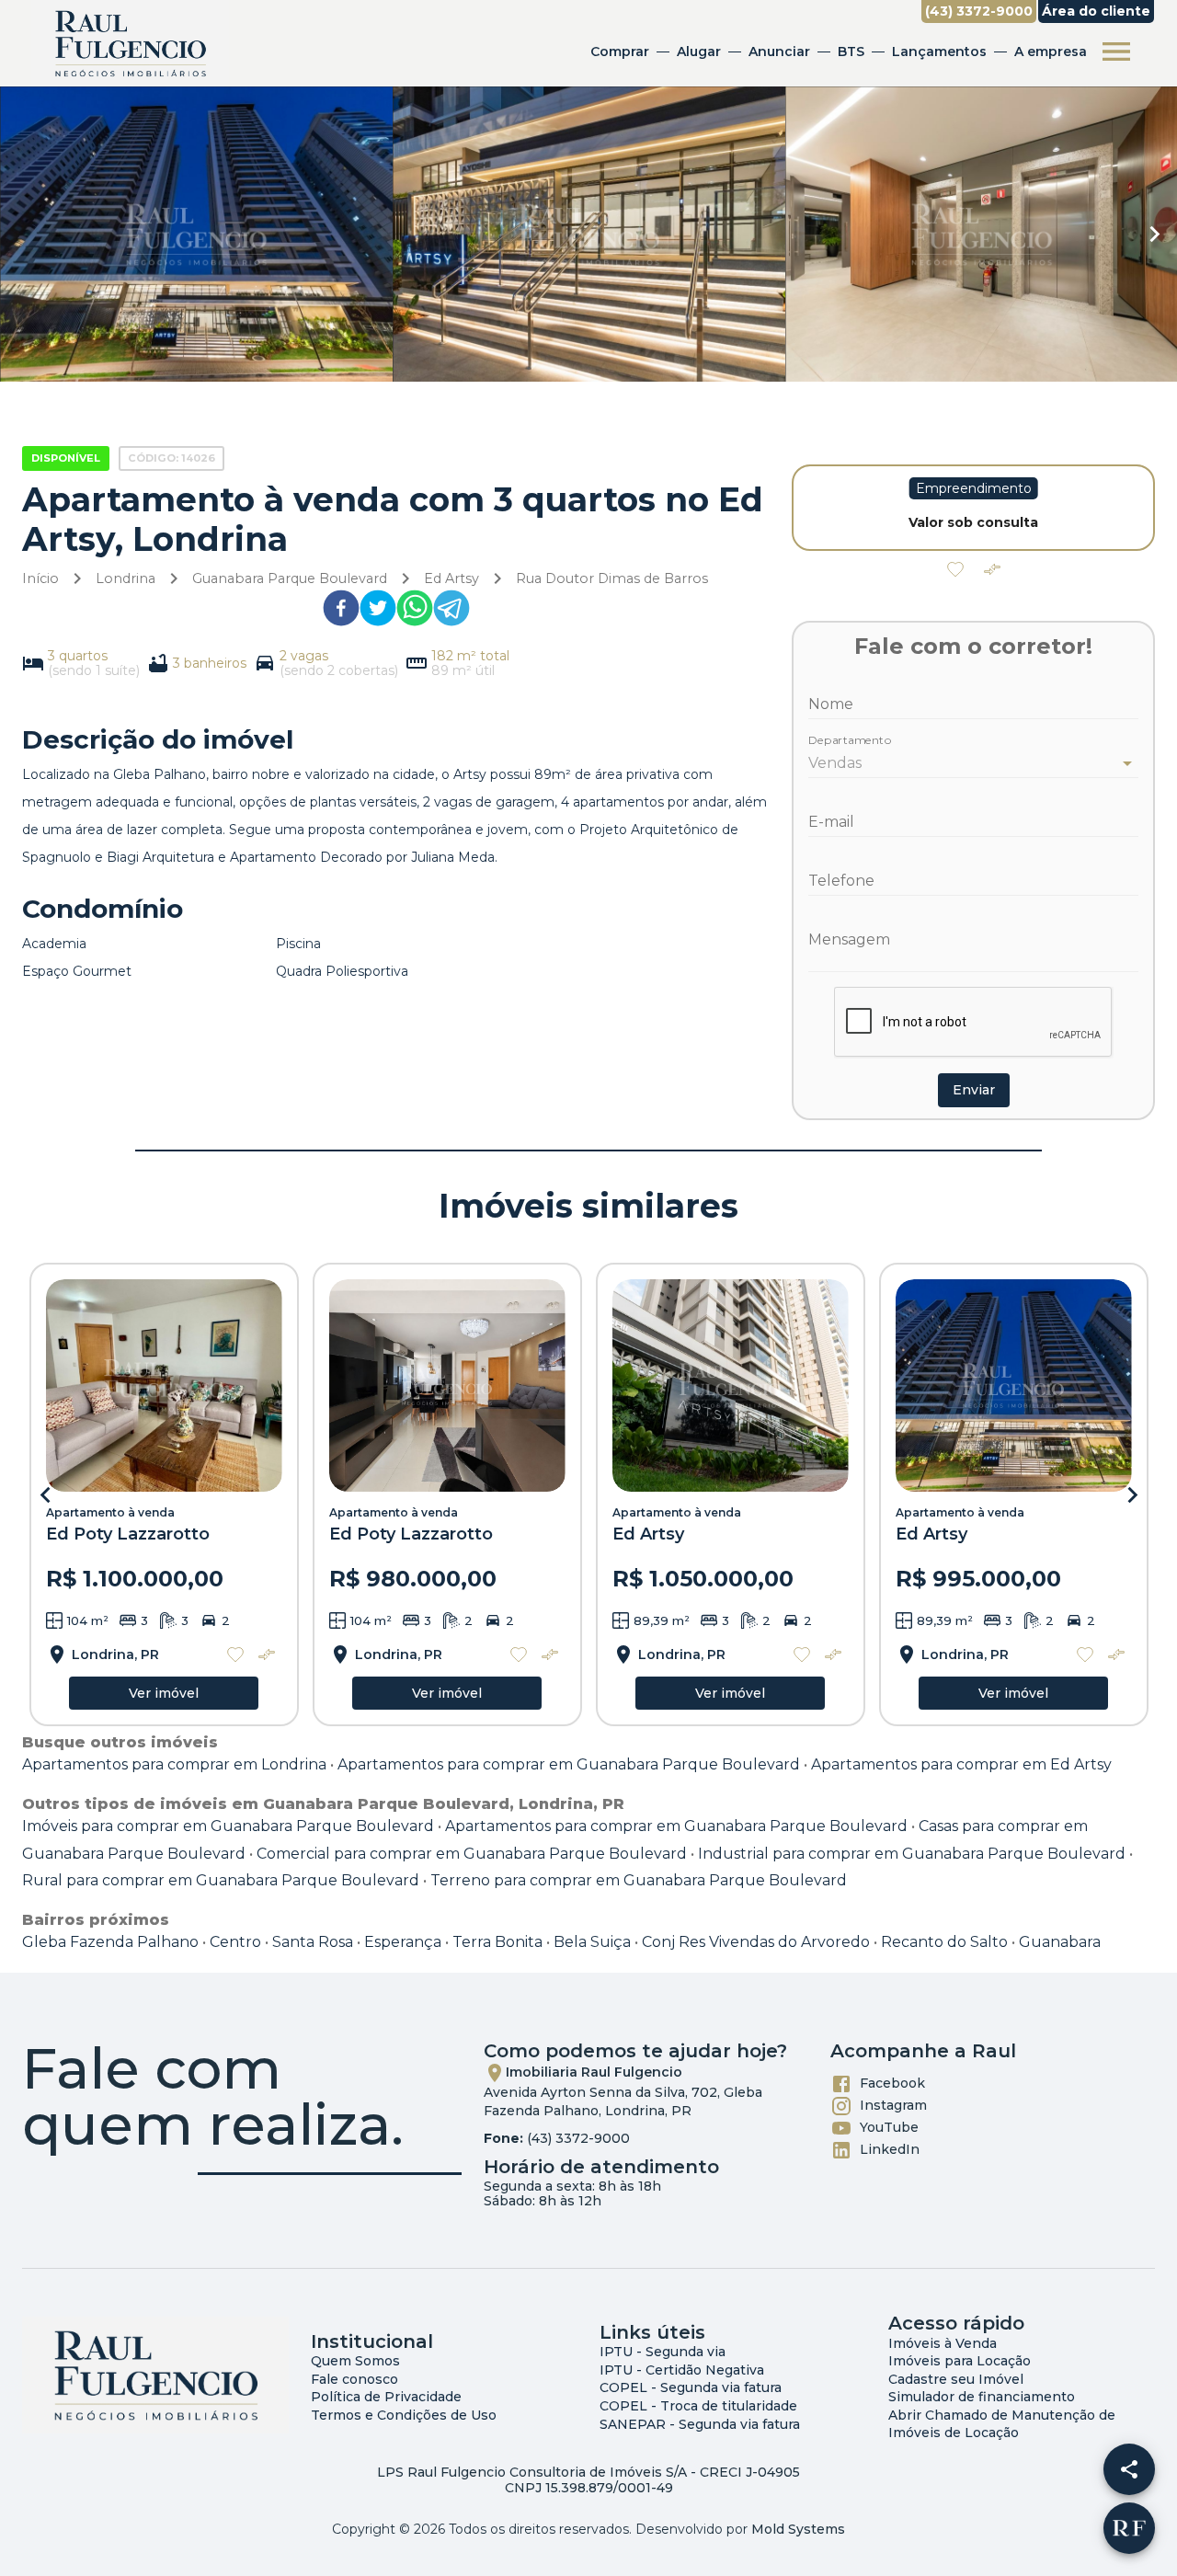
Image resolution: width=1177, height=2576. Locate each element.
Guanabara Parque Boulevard (290, 578)
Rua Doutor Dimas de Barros (612, 578)
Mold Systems (798, 2529)
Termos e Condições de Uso (404, 2415)
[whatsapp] (415, 612)
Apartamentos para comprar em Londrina (174, 1764)
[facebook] (341, 612)
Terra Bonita (497, 1942)
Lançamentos (939, 52)
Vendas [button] (835, 763)
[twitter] (378, 612)
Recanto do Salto (944, 1942)
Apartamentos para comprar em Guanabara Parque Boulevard (569, 1764)
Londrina (126, 578)
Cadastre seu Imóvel (956, 2379)
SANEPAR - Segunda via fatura (700, 2424)
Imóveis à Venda (943, 2343)
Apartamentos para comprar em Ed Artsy (961, 1764)
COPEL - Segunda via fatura (691, 2387)
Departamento (850, 741)
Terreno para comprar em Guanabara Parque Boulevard (639, 1880)
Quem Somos (355, 2361)
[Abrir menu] (1116, 52)
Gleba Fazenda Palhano (110, 1942)
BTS (851, 52)
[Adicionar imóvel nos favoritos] (955, 569)
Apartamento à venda (110, 1512)
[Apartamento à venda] (164, 1385)
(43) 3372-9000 (578, 2138)
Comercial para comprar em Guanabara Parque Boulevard (472, 1854)
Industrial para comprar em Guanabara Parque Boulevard (912, 1854)
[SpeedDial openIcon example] (1129, 2469)
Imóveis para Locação (960, 2361)
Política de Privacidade (386, 2397)
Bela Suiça (592, 1942)
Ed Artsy (451, 578)
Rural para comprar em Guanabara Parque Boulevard (221, 1880)
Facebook (892, 2083)
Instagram (893, 2105)
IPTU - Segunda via (663, 2352)
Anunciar (779, 52)
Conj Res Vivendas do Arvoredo (756, 1942)
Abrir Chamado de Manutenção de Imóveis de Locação (1002, 2424)
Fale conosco (354, 2379)
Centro (235, 1942)
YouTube (889, 2127)
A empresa (1051, 52)
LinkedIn (890, 2149)
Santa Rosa (313, 1942)
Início (40, 578)
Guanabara (1060, 1942)
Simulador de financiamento (982, 2397)
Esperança (403, 1942)
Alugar (699, 52)
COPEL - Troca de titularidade (698, 2406)
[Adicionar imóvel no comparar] (992, 569)
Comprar (620, 52)
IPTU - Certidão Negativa (682, 2370)
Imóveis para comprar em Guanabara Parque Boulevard (228, 1826)
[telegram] (451, 612)
